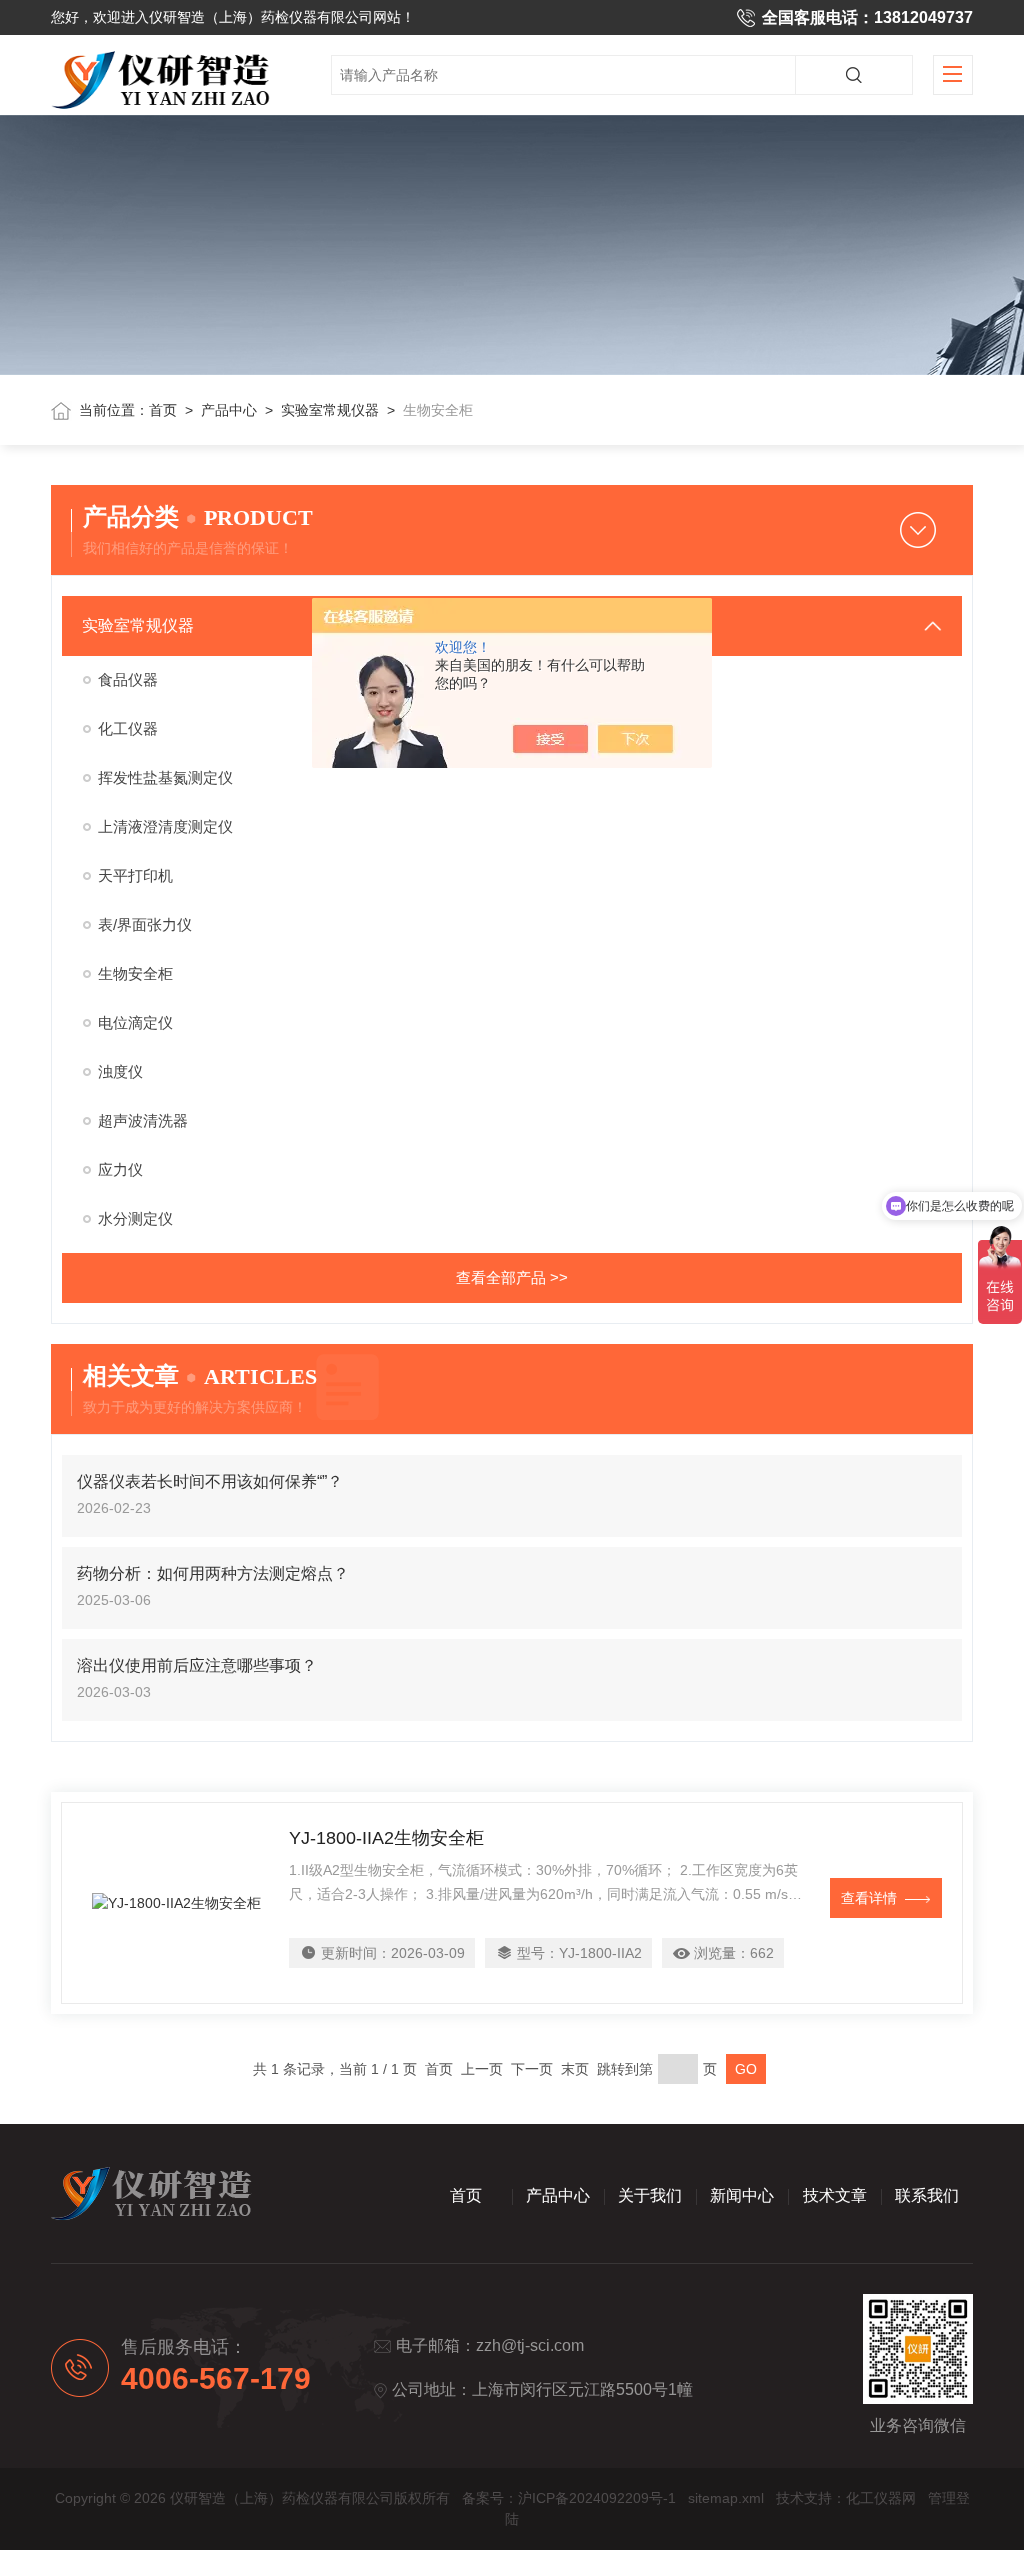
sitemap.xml (726, 2498)
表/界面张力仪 (145, 924)
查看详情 (869, 1898)
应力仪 (120, 1169)
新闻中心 (742, 2195)
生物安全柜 (135, 973)
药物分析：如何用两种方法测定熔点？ (213, 1573)
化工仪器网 (881, 2498)
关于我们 (650, 2195)
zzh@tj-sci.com (530, 2345)
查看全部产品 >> (512, 1277)
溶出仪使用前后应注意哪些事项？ (197, 1665)
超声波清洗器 (143, 1120)
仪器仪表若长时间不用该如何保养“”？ (210, 1481)
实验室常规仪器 (330, 410)
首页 (163, 410)
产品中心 (229, 410)
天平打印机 (135, 875)
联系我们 (927, 2195)
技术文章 (835, 2195)
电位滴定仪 (135, 1022)
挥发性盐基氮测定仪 (165, 777)
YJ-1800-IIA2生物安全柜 (386, 1838)
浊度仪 (120, 1071)
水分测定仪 (135, 1218)
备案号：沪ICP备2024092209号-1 (569, 2498)
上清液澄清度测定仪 (165, 826)
